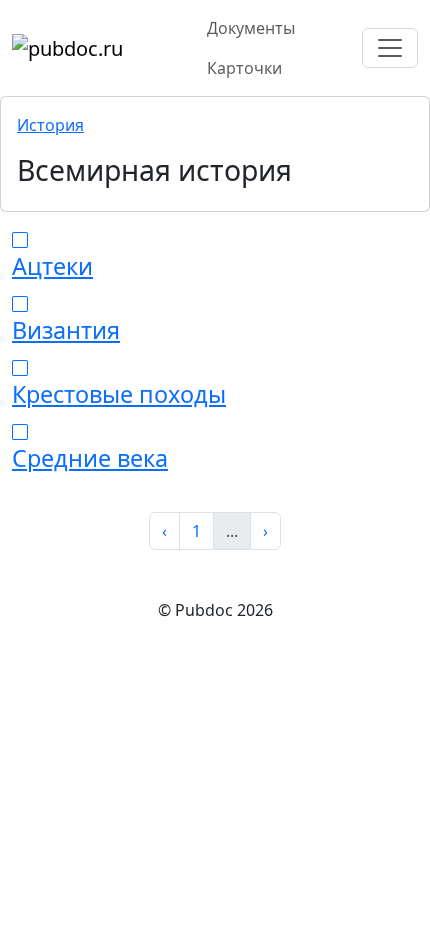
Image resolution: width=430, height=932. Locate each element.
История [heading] (50, 125)
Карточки (244, 68)
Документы (251, 28)
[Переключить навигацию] (390, 48)
